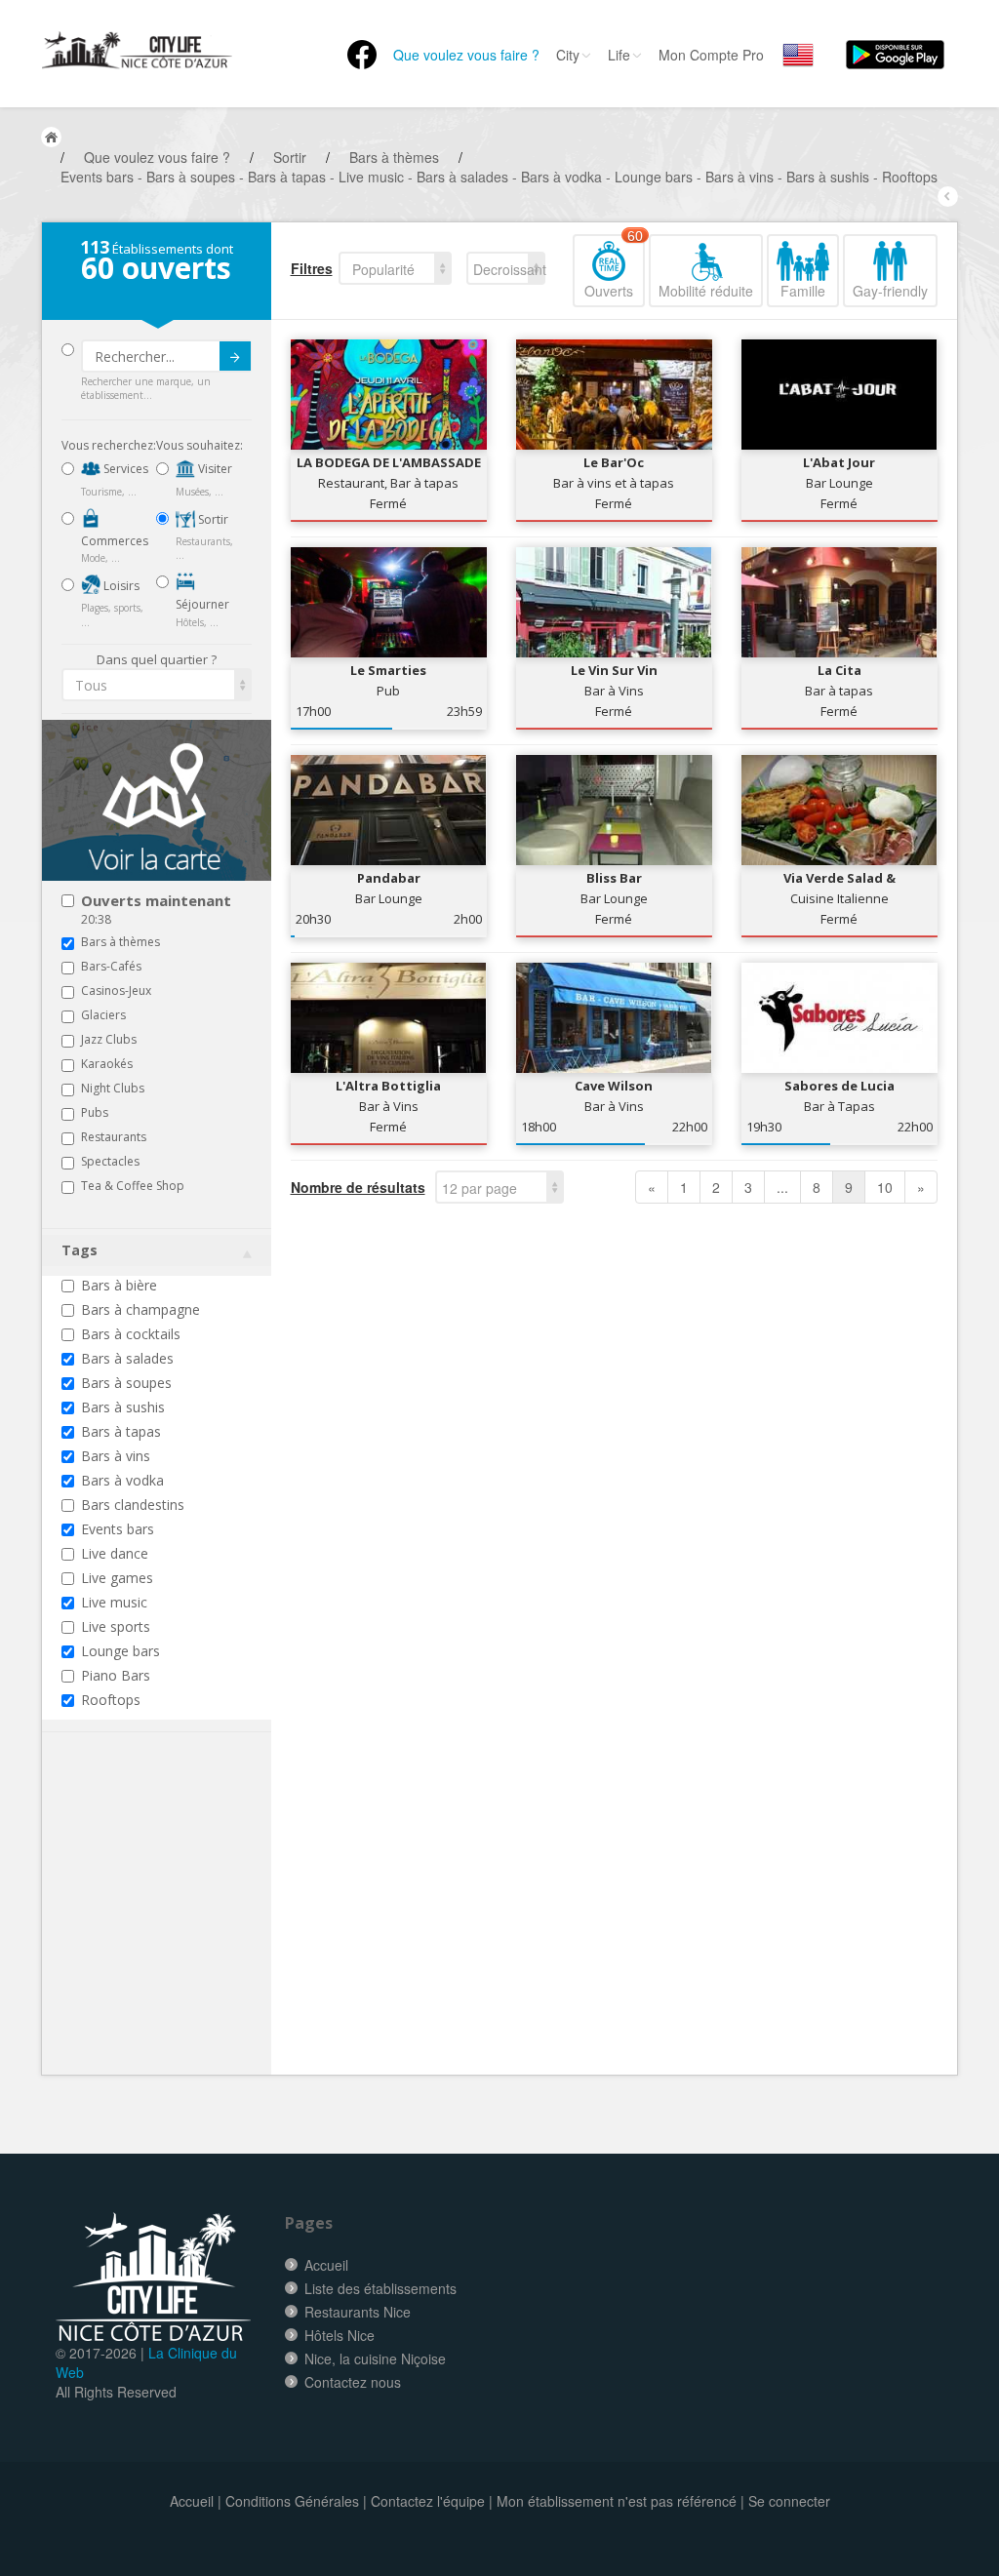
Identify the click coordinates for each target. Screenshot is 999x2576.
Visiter (214, 469)
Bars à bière (119, 1285)
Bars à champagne (140, 1309)
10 (885, 1187)
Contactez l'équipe (428, 2501)
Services (124, 469)
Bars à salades (127, 1358)
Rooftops (111, 1700)
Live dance (115, 1553)
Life (619, 55)
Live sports (116, 1626)
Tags (80, 1250)
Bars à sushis (123, 1407)
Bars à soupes (126, 1383)
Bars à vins (116, 1456)
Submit (235, 356)
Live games (117, 1578)
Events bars (118, 1529)
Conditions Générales (292, 2501)
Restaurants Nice (358, 2312)
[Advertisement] (179, 1933)
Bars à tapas (121, 1431)
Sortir (212, 519)
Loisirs (120, 586)
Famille (803, 291)
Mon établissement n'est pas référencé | (620, 2501)
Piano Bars (116, 1675)
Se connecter (789, 2501)
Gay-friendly (890, 291)
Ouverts (614, 267)
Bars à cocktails (131, 1334)
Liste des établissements (380, 2288)
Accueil (326, 2265)
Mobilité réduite (706, 291)
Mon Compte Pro (711, 55)
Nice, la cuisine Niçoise (375, 2358)
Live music (114, 1602)
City (568, 55)
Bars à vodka (122, 1480)
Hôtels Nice (340, 2335)
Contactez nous (353, 2382)
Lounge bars (120, 1651)
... (782, 1187)
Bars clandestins (133, 1505)
